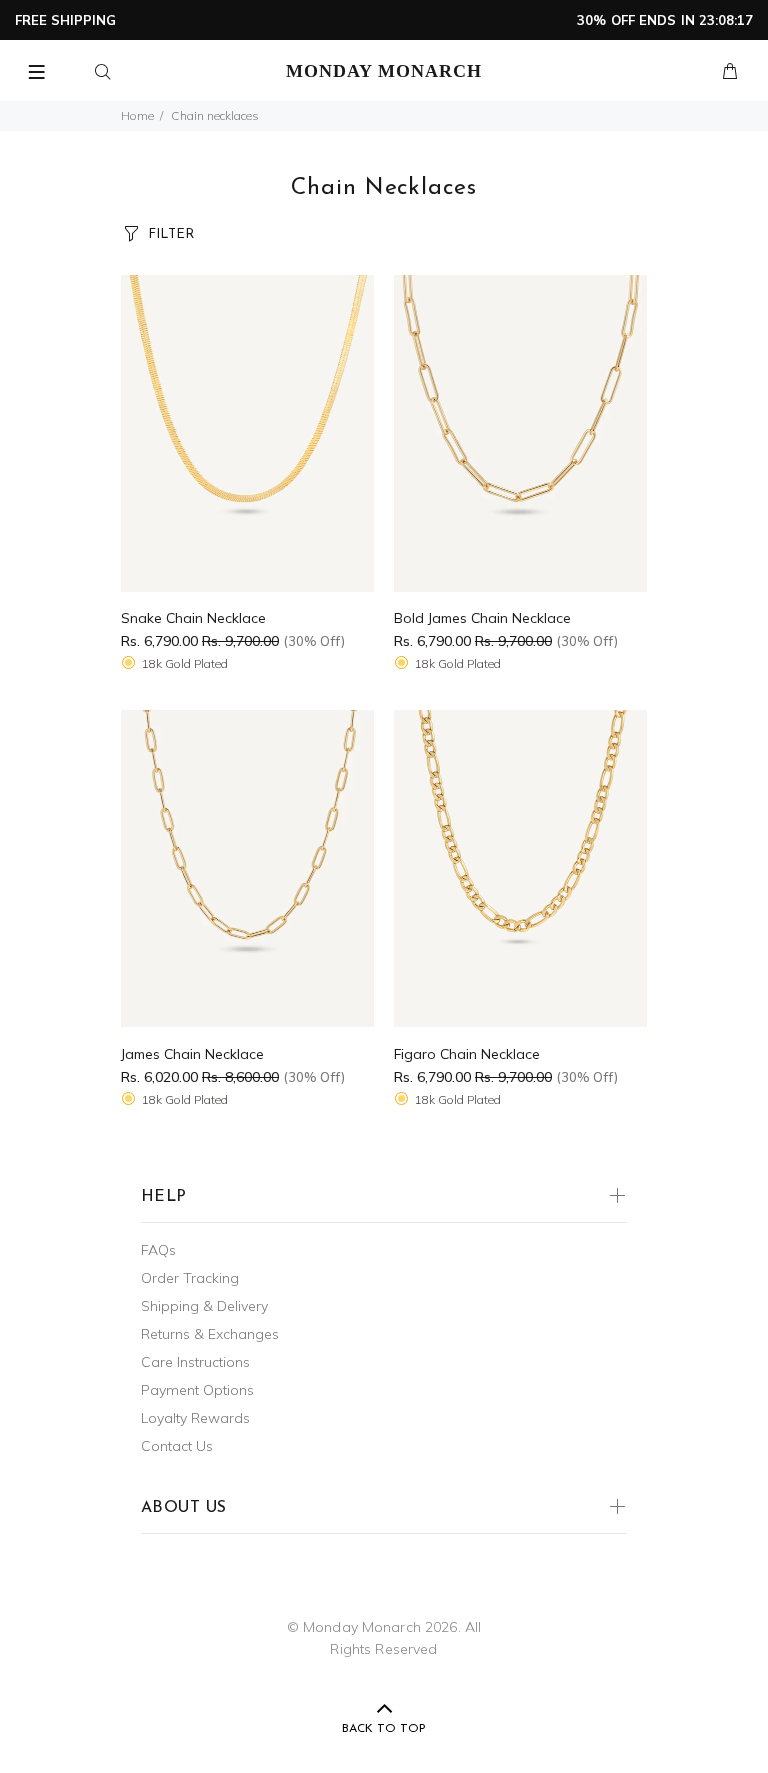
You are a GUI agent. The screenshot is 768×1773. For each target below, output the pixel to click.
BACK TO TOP (384, 1729)
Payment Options (197, 1390)
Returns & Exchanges (210, 1334)
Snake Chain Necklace (193, 618)
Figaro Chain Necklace (467, 1054)
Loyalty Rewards (195, 1418)
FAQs (158, 1250)
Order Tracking (190, 1278)
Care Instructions (195, 1362)
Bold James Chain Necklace (482, 618)
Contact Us (177, 1446)
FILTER (171, 234)
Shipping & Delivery (204, 1306)
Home (137, 115)
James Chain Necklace (192, 1054)
